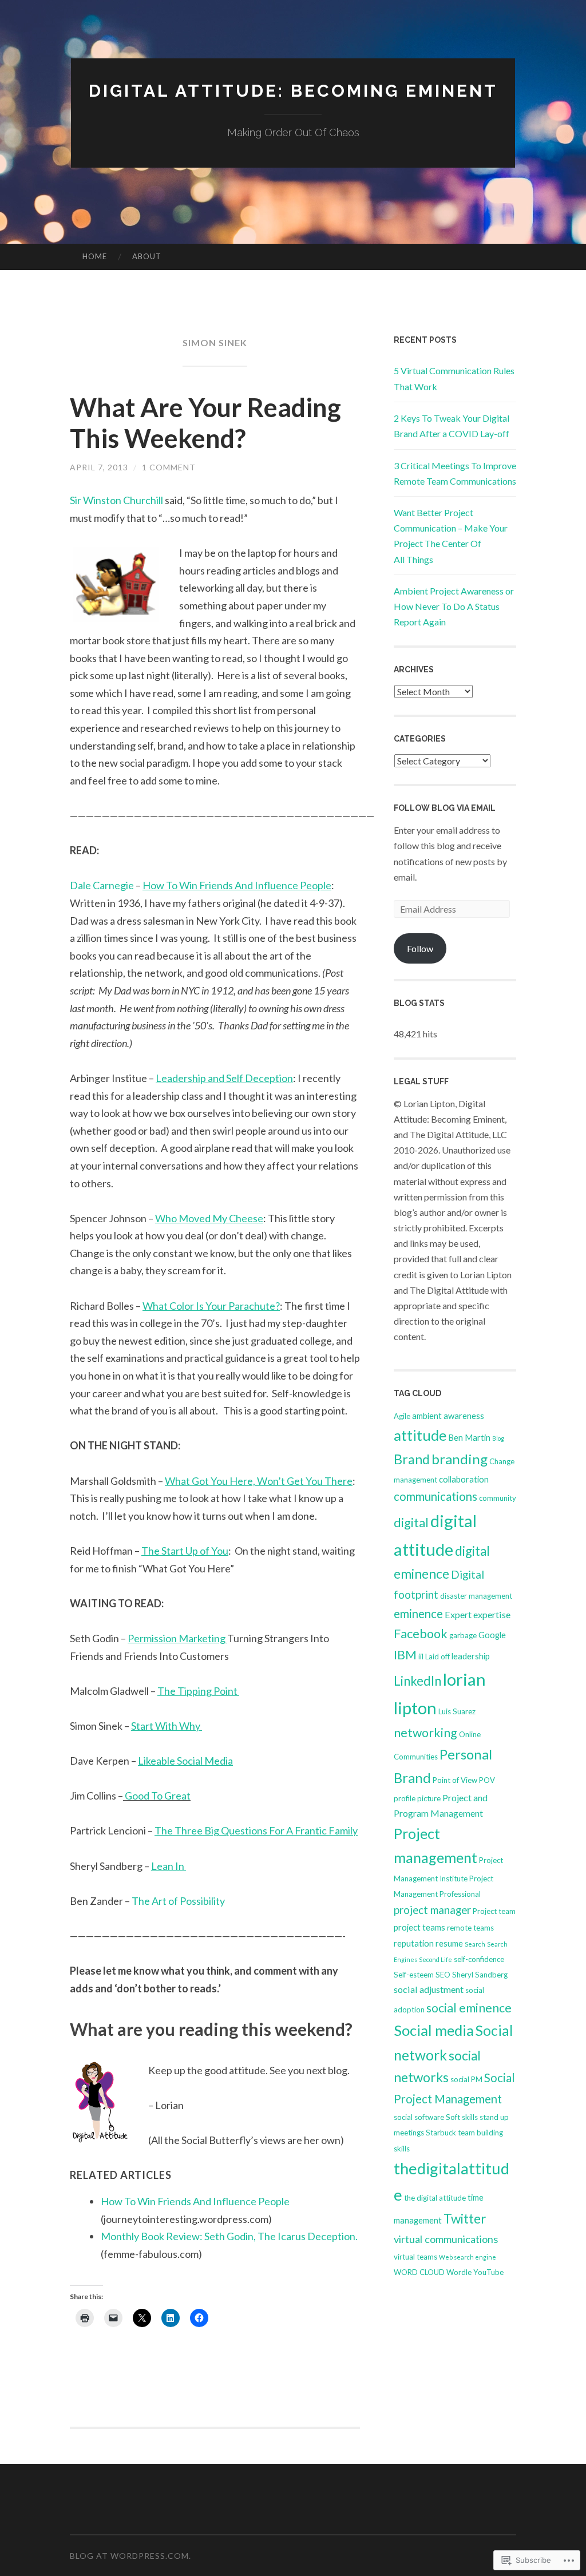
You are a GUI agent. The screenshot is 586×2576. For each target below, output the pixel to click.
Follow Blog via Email (445, 808)
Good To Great (158, 1796)
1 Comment (169, 467)
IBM (405, 1655)
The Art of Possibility (177, 1901)
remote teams (470, 1928)
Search (475, 1944)
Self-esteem (414, 1975)
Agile (402, 1416)
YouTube (488, 2272)
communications (435, 1496)
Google (492, 1635)
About (147, 256)
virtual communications (446, 2239)
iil (421, 1656)
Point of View (455, 1780)
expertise (492, 1614)
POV (487, 1780)
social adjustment (429, 1989)
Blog (498, 1438)
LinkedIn (417, 1681)
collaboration (464, 1479)
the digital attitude (435, 2198)
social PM (466, 2079)
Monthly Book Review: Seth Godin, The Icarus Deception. (229, 2236)
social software (419, 2117)
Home (95, 256)
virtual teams (415, 2257)
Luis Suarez (457, 1711)
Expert (458, 1614)
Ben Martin (469, 1437)
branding (460, 1459)
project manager (432, 1910)
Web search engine (468, 2257)
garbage (463, 1635)
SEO (443, 1975)
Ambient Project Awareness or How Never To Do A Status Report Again (454, 606)
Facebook (421, 1634)
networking (425, 1733)
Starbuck (441, 2133)
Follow (420, 948)
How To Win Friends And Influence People (195, 2201)
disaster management (476, 1596)
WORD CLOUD (419, 2272)
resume (449, 1943)
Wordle (459, 2272)
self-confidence (479, 1959)
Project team (494, 1911)
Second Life (435, 1959)
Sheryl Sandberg (480, 1975)
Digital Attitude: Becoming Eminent (293, 91)
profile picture (417, 1798)
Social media (434, 2030)
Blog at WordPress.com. (130, 2556)
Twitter (465, 2219)
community (498, 1498)
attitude (420, 1435)
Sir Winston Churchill (116, 500)
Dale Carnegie (102, 885)
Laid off (437, 1656)
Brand (412, 1459)
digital (411, 1523)
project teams (419, 1927)
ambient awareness (448, 1416)
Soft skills (462, 2117)
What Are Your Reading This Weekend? (205, 423)
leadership (471, 1656)
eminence (418, 1614)
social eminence (469, 2008)
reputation (414, 1943)
